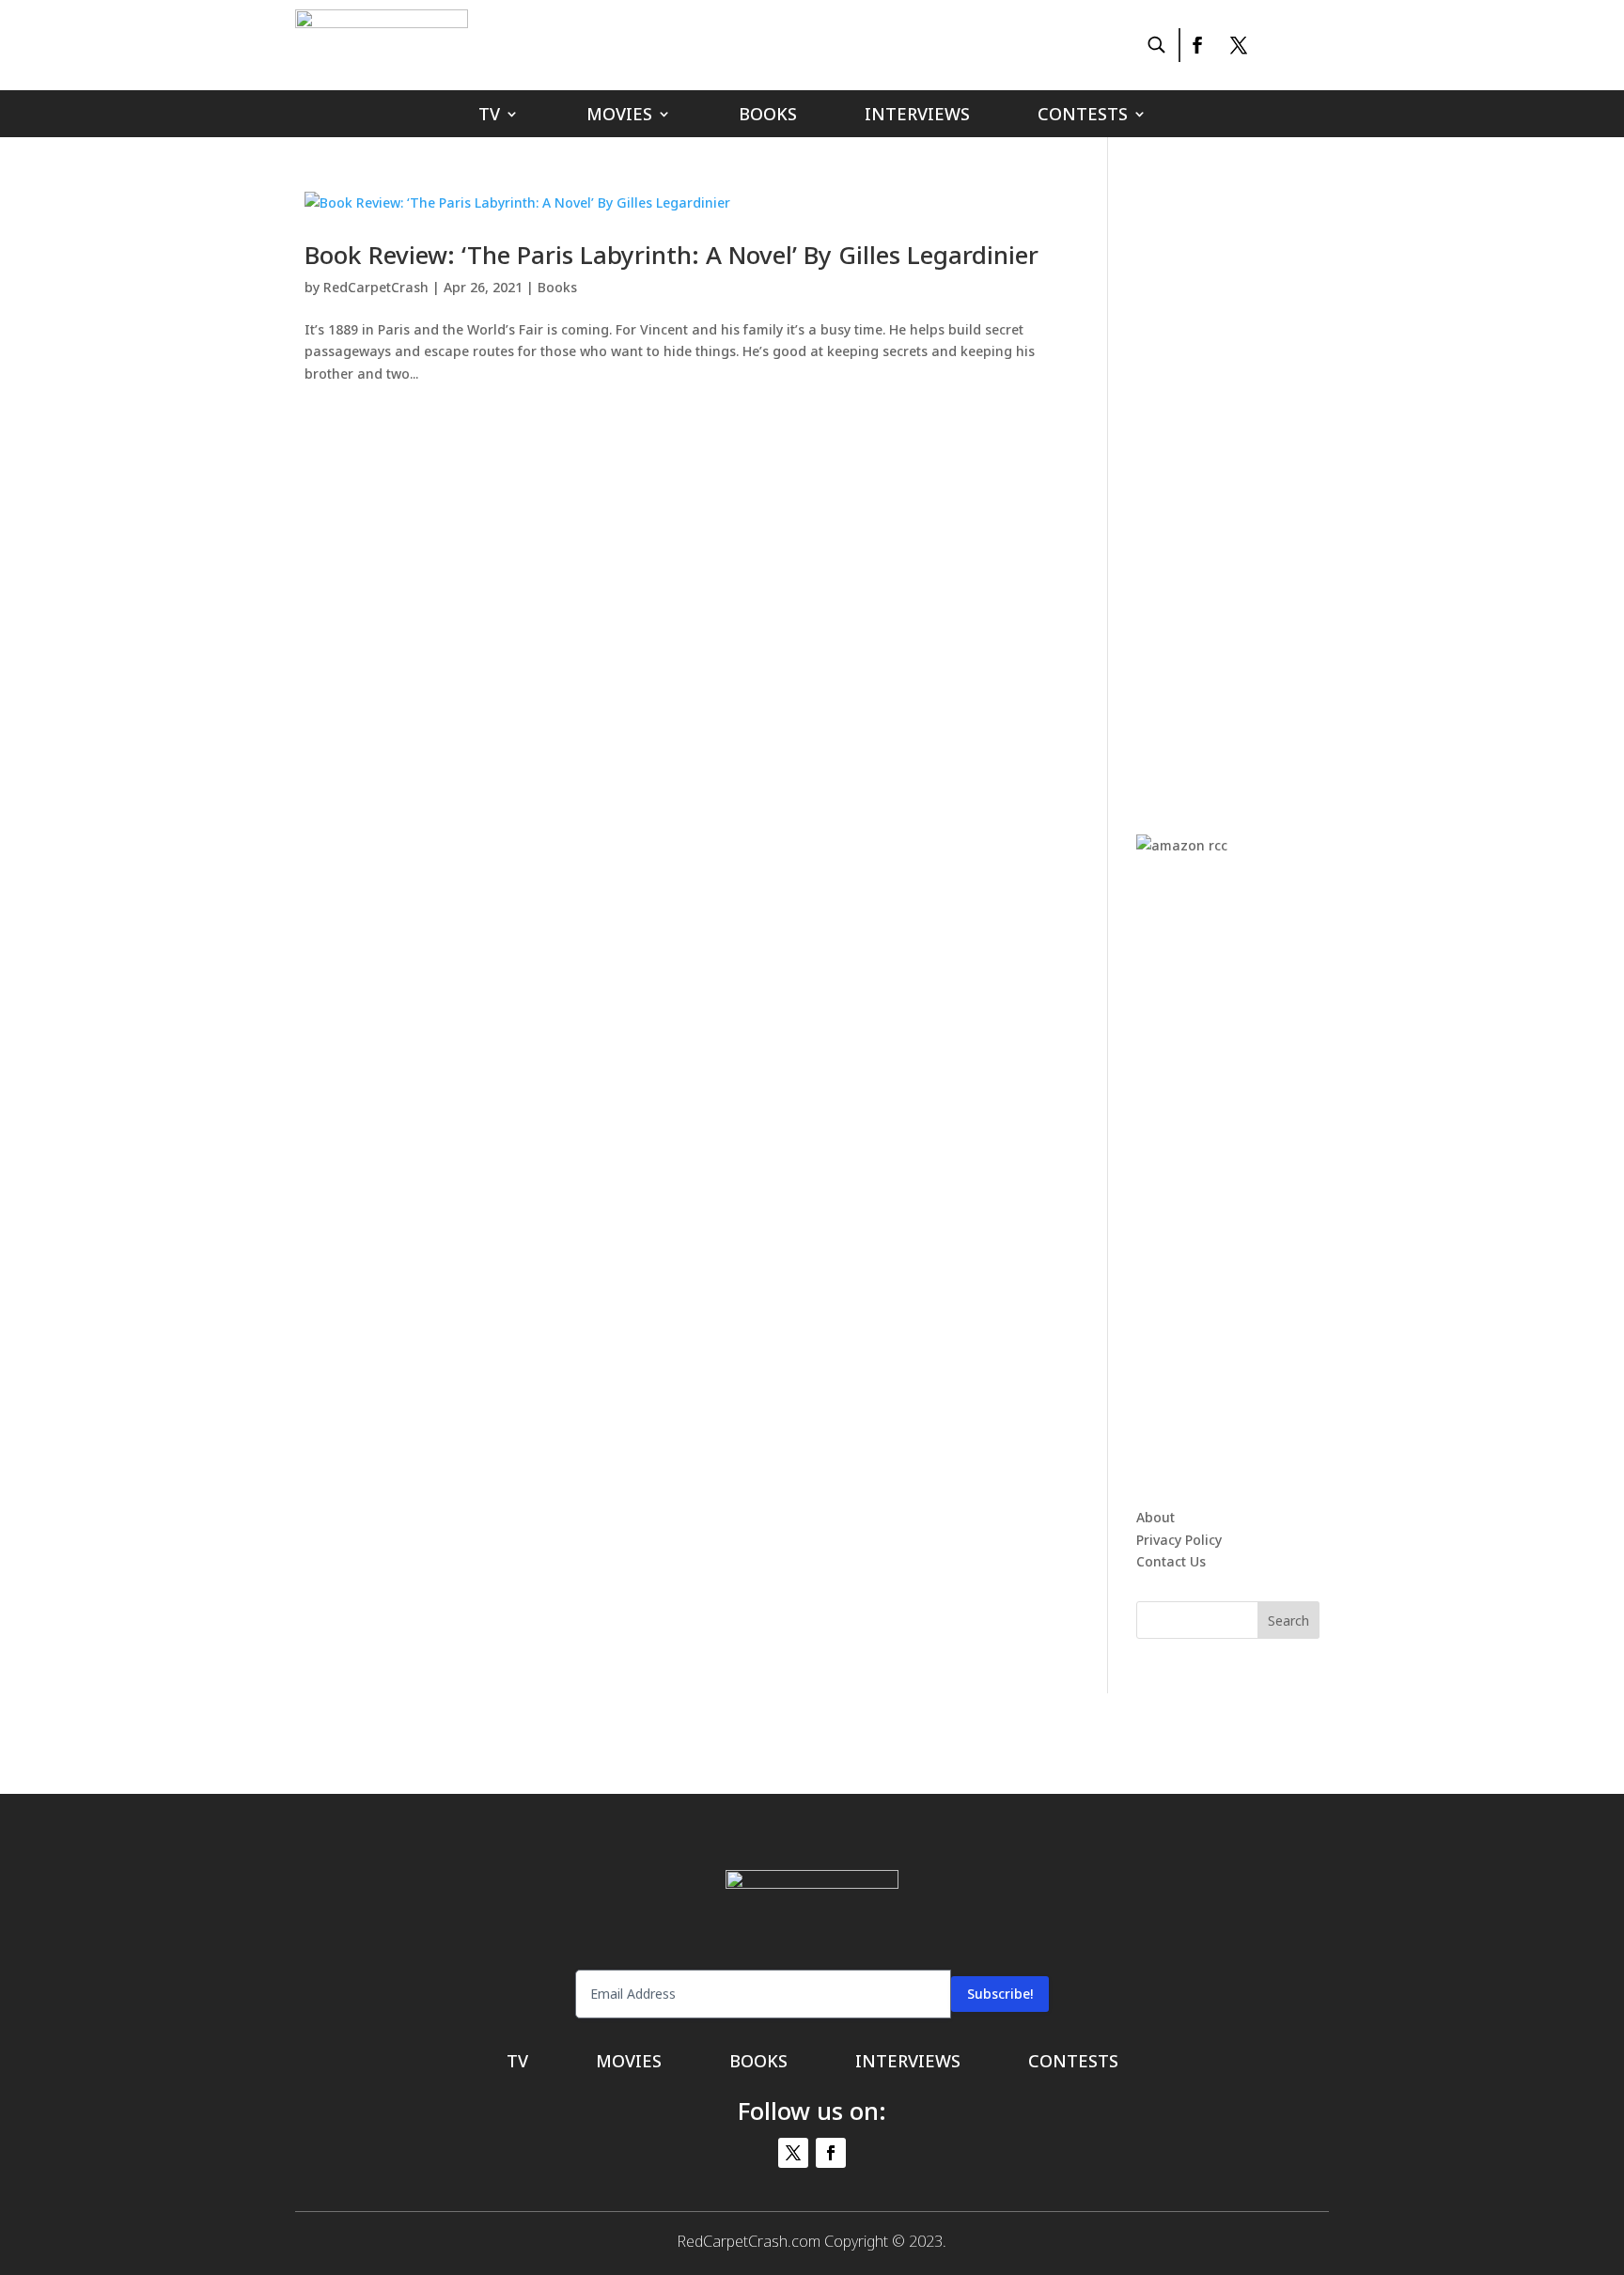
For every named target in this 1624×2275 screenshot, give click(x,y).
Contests (1083, 116)
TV (489, 116)
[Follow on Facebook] (1196, 45)
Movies (619, 116)
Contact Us (1171, 1561)
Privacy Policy (1179, 1540)
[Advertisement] (1277, 474)
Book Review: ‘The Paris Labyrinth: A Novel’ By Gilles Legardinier (671, 255)
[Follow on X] (1239, 45)
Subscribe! (1000, 1994)
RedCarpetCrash (376, 287)
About (1156, 1517)
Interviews (917, 116)
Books (768, 116)
